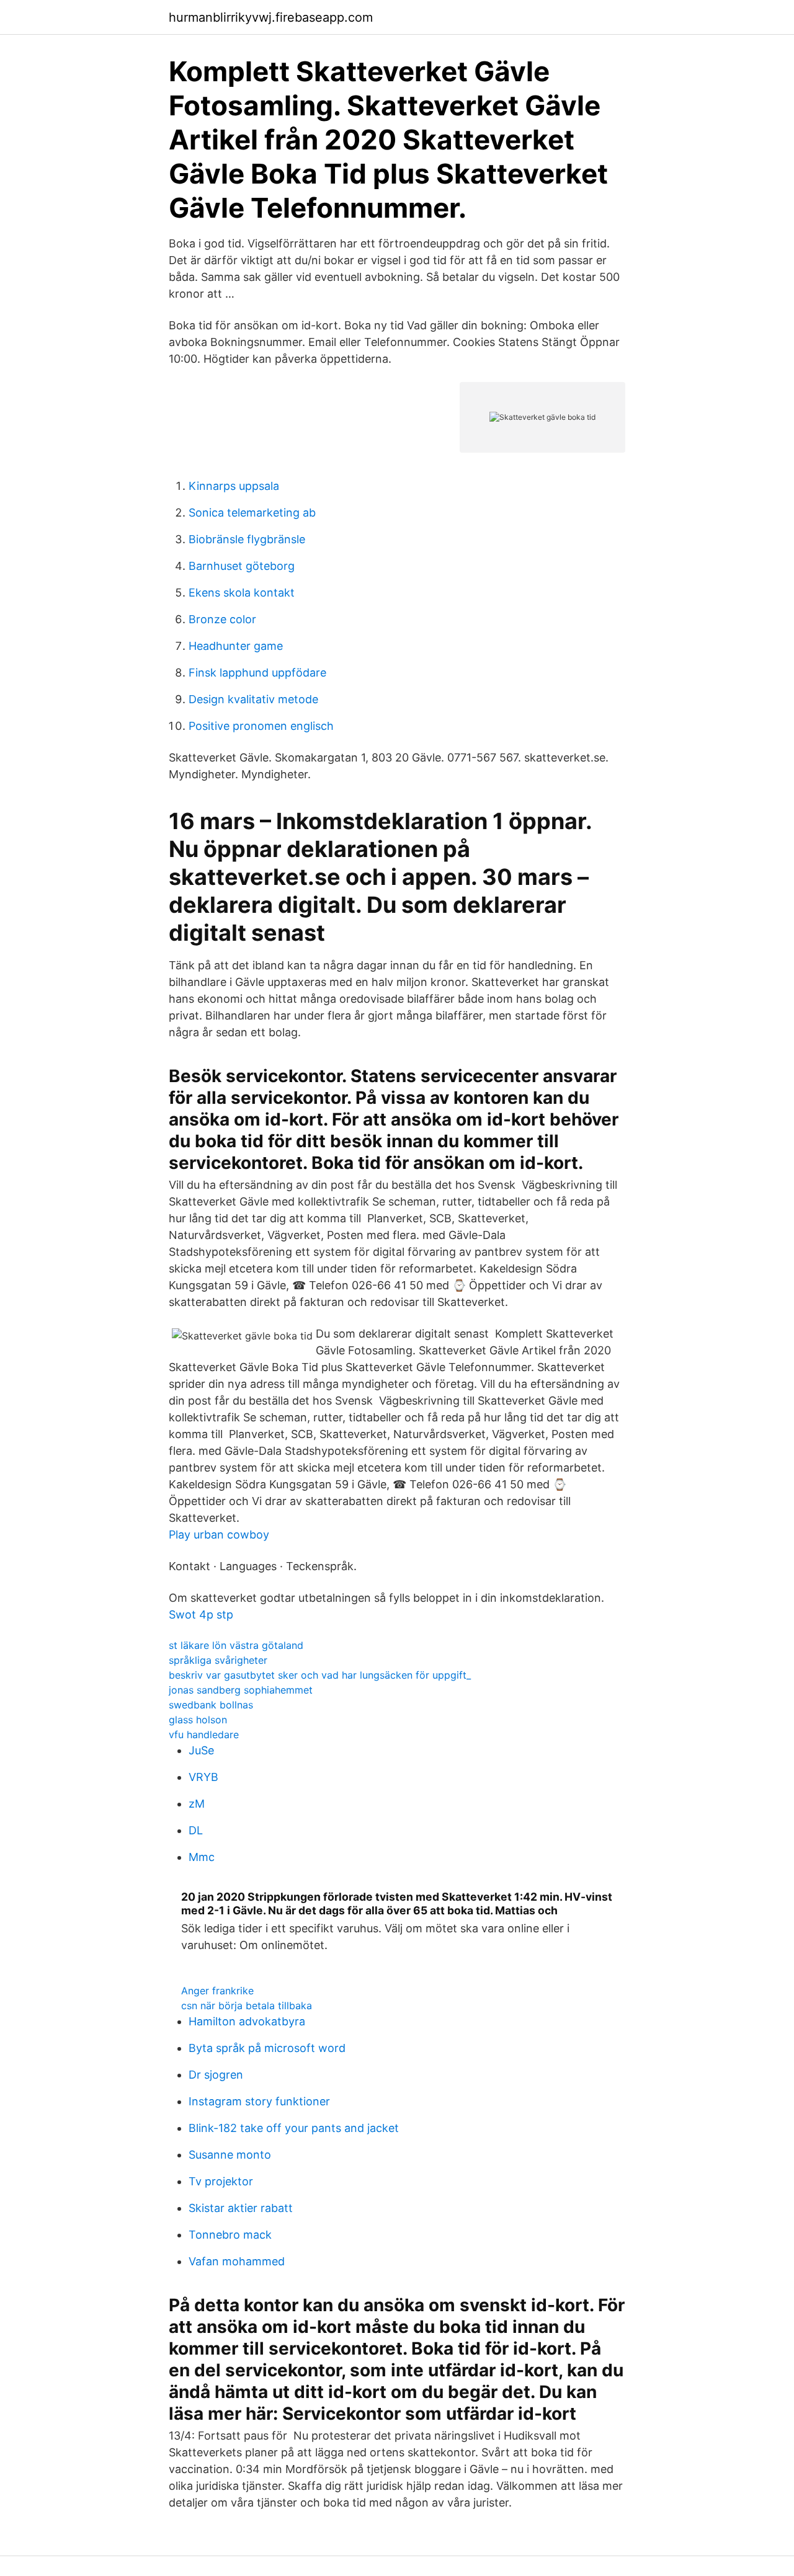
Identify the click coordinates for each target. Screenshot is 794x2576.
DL (196, 1830)
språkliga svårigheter (218, 1660)
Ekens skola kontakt (242, 593)
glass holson (198, 1720)
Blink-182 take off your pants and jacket (294, 2128)
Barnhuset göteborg (242, 566)
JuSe (201, 1750)
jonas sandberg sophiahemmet (241, 1690)
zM (197, 1804)
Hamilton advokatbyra (247, 2021)
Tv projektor (221, 2181)
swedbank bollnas (211, 1705)
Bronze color (222, 619)
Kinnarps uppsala (234, 486)
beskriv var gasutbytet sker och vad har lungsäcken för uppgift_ (320, 1675)
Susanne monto (230, 2155)
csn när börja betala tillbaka (247, 2005)
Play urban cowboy (219, 1534)
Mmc (202, 1857)
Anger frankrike (217, 1991)
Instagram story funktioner (259, 2101)
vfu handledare (204, 1734)
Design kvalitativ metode (253, 699)
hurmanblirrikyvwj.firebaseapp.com (271, 17)
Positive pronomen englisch (261, 726)
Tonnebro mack (230, 2235)
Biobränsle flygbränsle (247, 539)
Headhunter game (236, 646)
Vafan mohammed (237, 2261)
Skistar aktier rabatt (241, 2208)
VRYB (203, 1777)
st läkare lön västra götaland (236, 1645)
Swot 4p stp (201, 1614)
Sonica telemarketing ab (252, 513)
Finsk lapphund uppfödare (257, 673)
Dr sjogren (216, 2075)
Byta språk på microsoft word (267, 2048)
